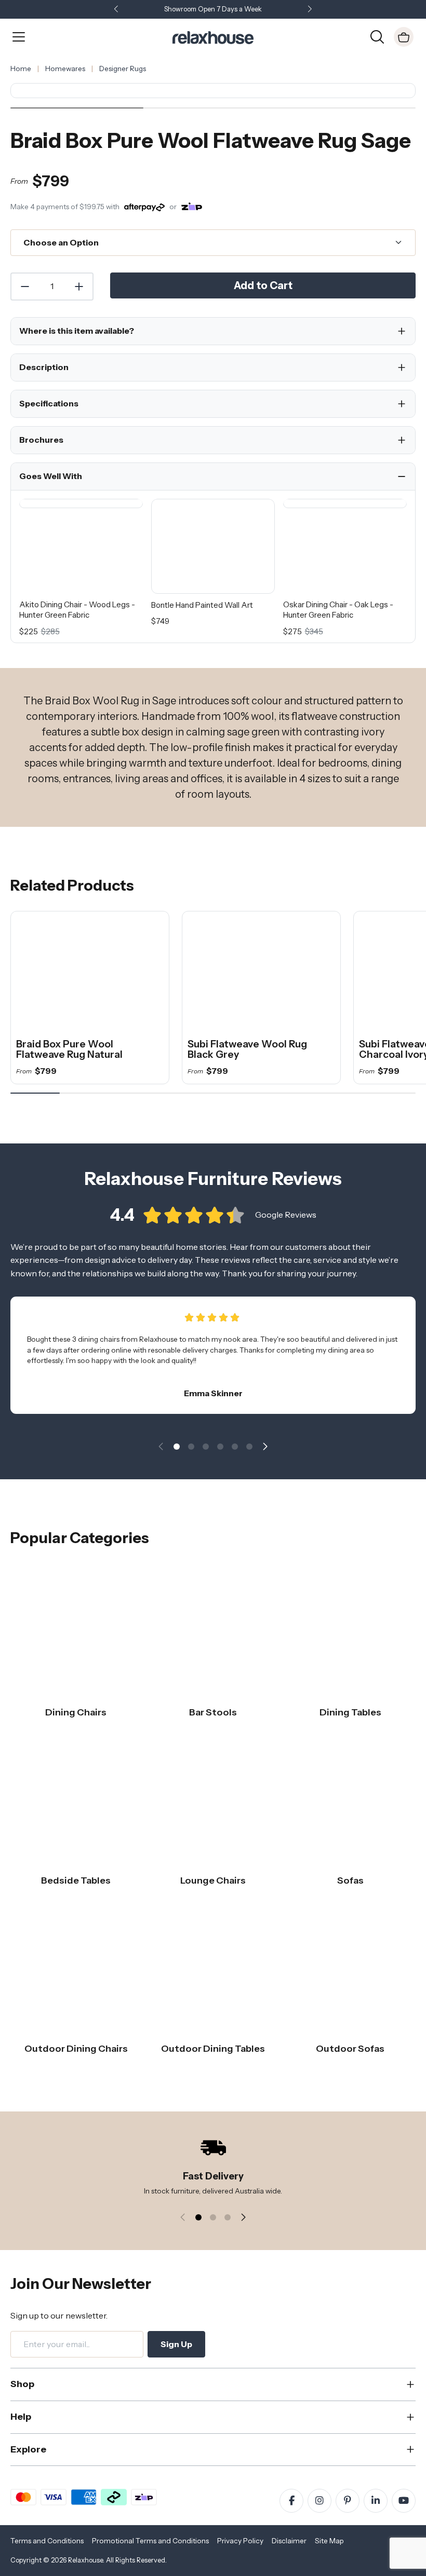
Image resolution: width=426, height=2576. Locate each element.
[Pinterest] (348, 2501)
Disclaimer (289, 2541)
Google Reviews (286, 1215)
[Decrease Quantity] (24, 287)
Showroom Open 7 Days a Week (213, 9)
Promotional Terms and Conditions (150, 2541)
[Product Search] (377, 36)
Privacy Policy (240, 2541)
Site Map (329, 2541)
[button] (310, 10)
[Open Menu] (19, 37)
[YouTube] (404, 2501)
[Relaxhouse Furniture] (213, 36)
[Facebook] (291, 2501)
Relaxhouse (85, 2560)
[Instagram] (319, 2501)
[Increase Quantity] (79, 287)
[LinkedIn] (376, 2501)
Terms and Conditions (47, 2541)
